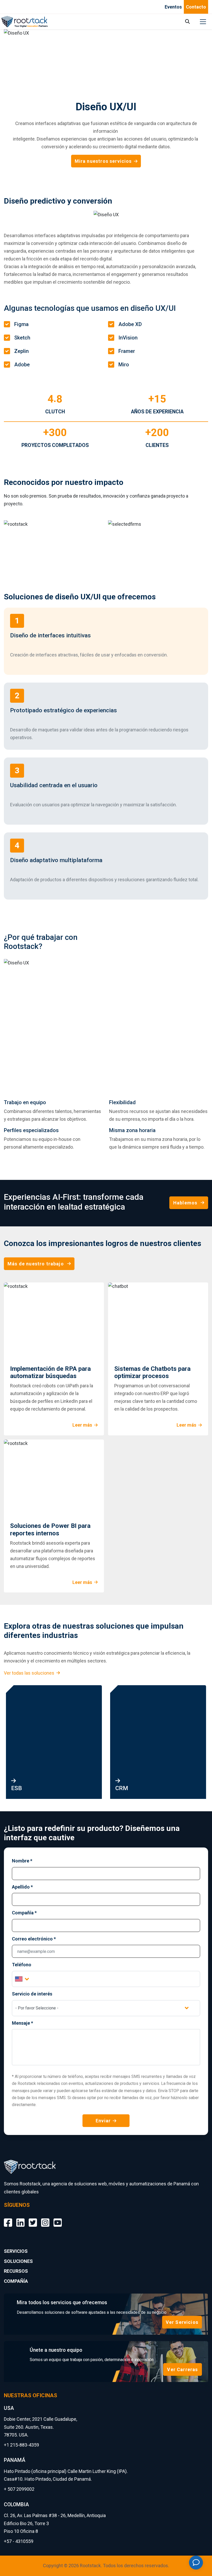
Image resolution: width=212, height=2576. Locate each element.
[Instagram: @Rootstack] (45, 2219)
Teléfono (22, 1965)
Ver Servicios (182, 2322)
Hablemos (185, 1203)
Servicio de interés (32, 1994)
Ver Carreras (182, 2369)
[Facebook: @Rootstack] (8, 2219)
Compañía (24, 1913)
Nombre (22, 1861)
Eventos (173, 7)
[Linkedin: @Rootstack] (20, 2219)
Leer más (82, 1425)
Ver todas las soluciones (29, 1673)
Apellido (22, 1887)
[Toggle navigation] (203, 22)
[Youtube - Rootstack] (58, 2219)
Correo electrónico (34, 1939)
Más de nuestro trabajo (36, 1264)
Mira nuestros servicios (103, 161)
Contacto (196, 7)
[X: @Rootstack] (33, 2219)
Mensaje (22, 2023)
